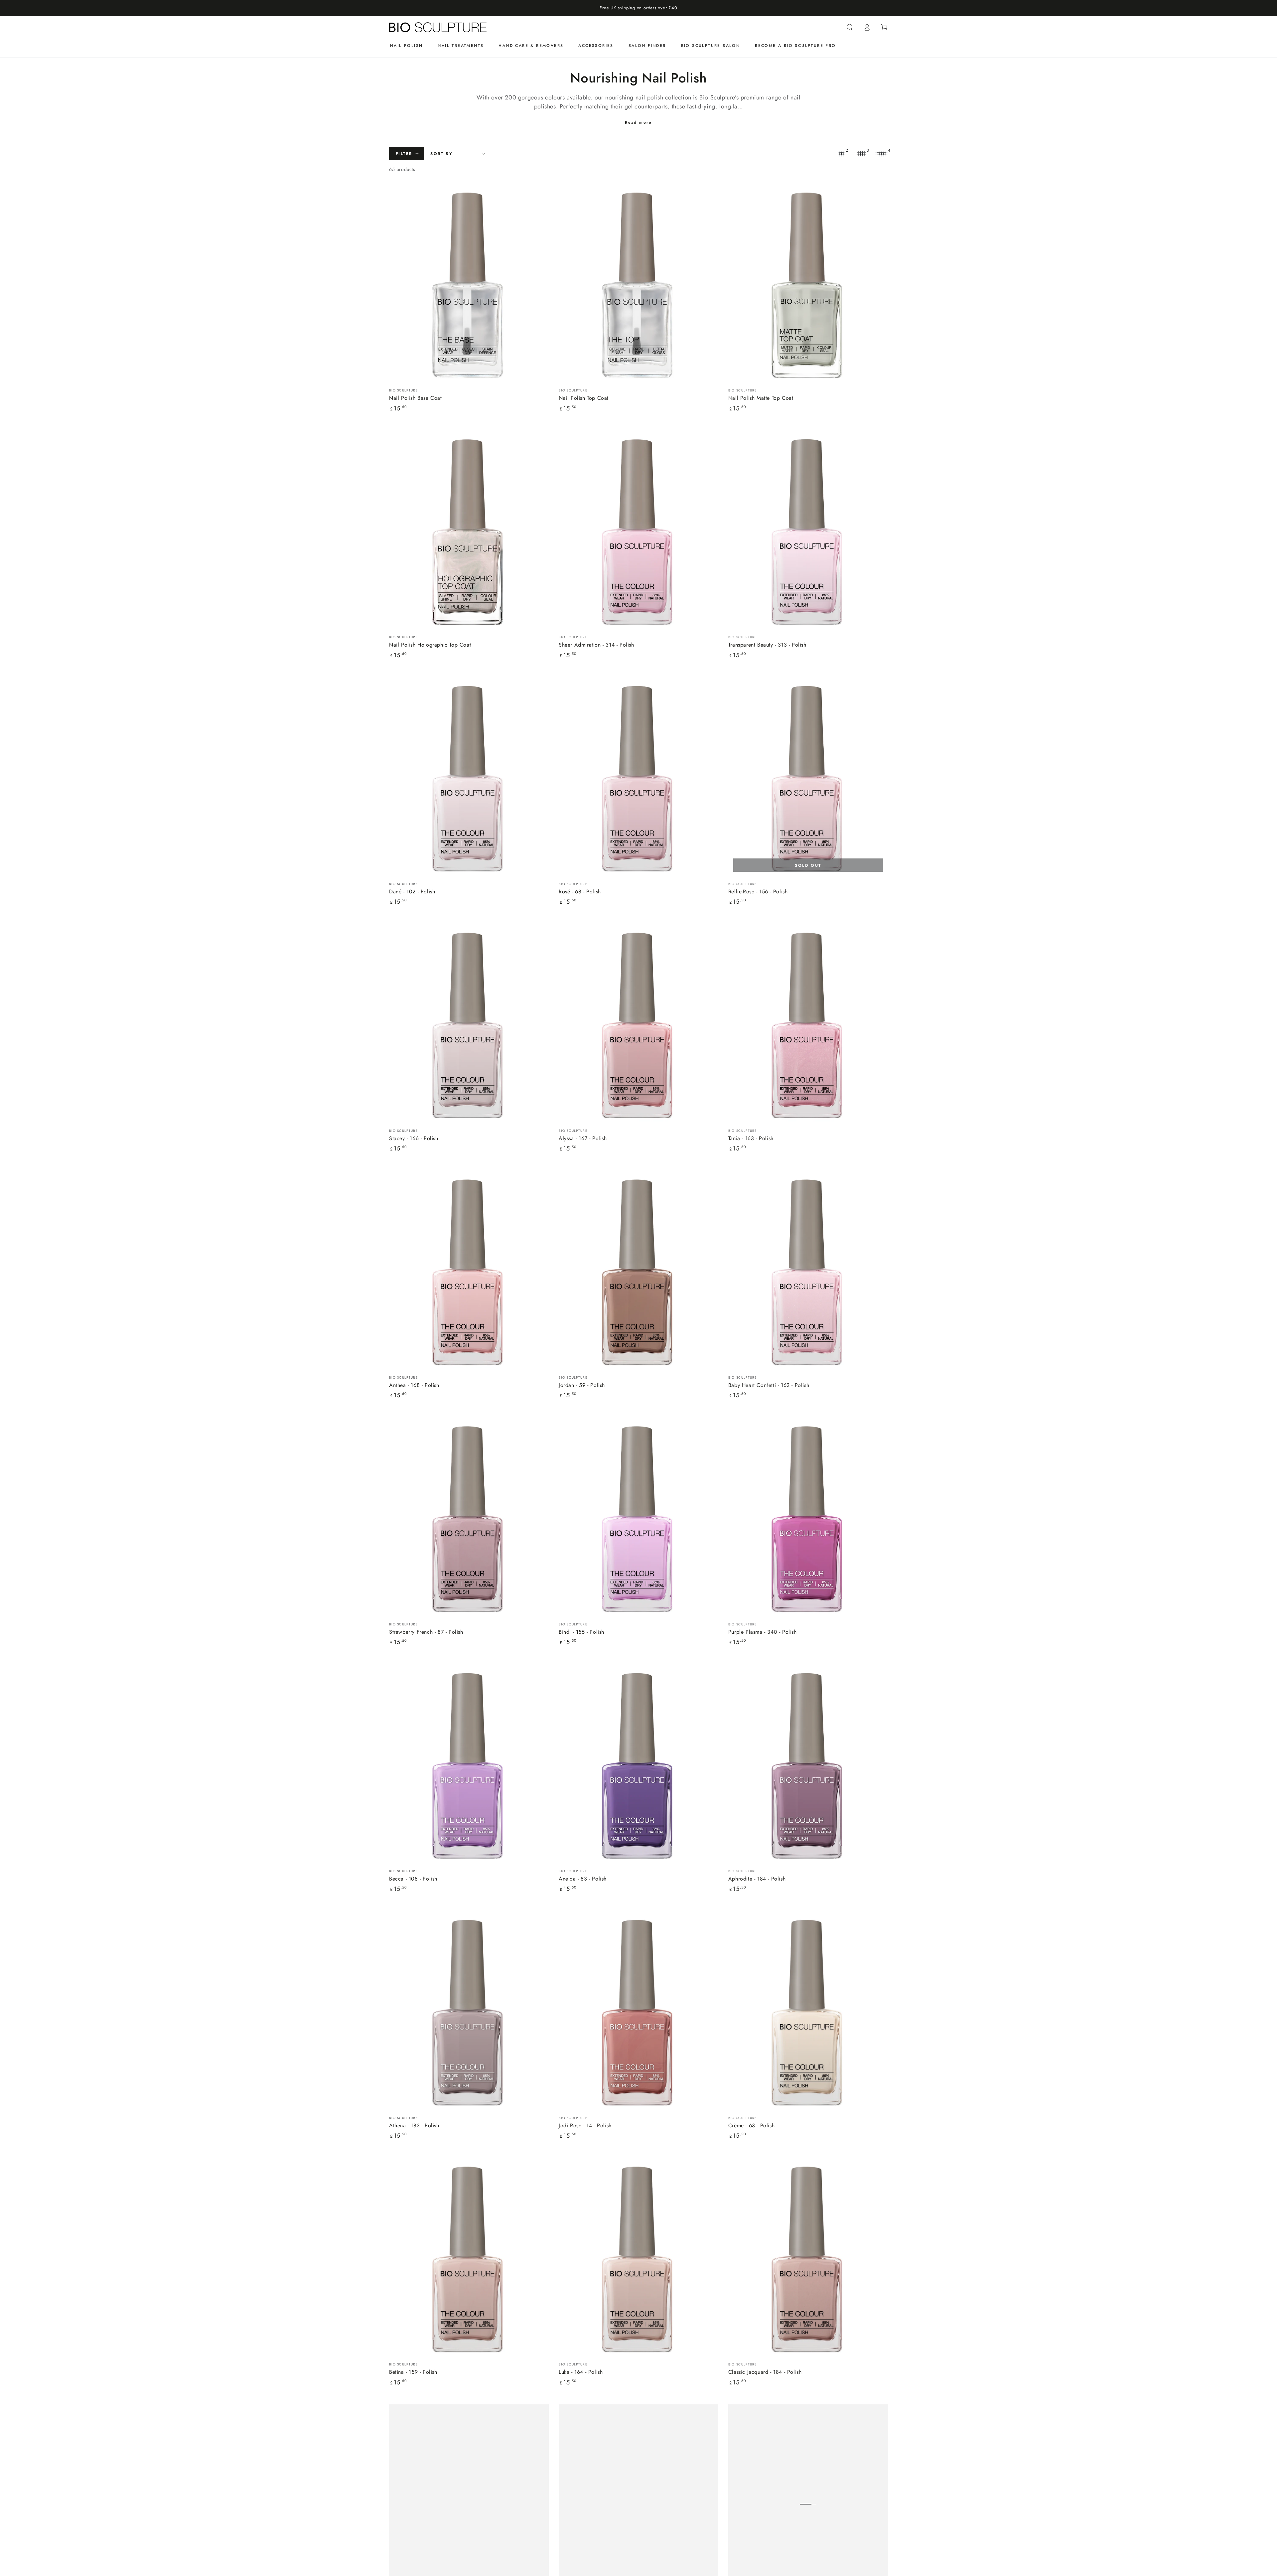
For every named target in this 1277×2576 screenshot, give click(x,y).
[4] (881, 154)
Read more (638, 122)
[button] (850, 27)
